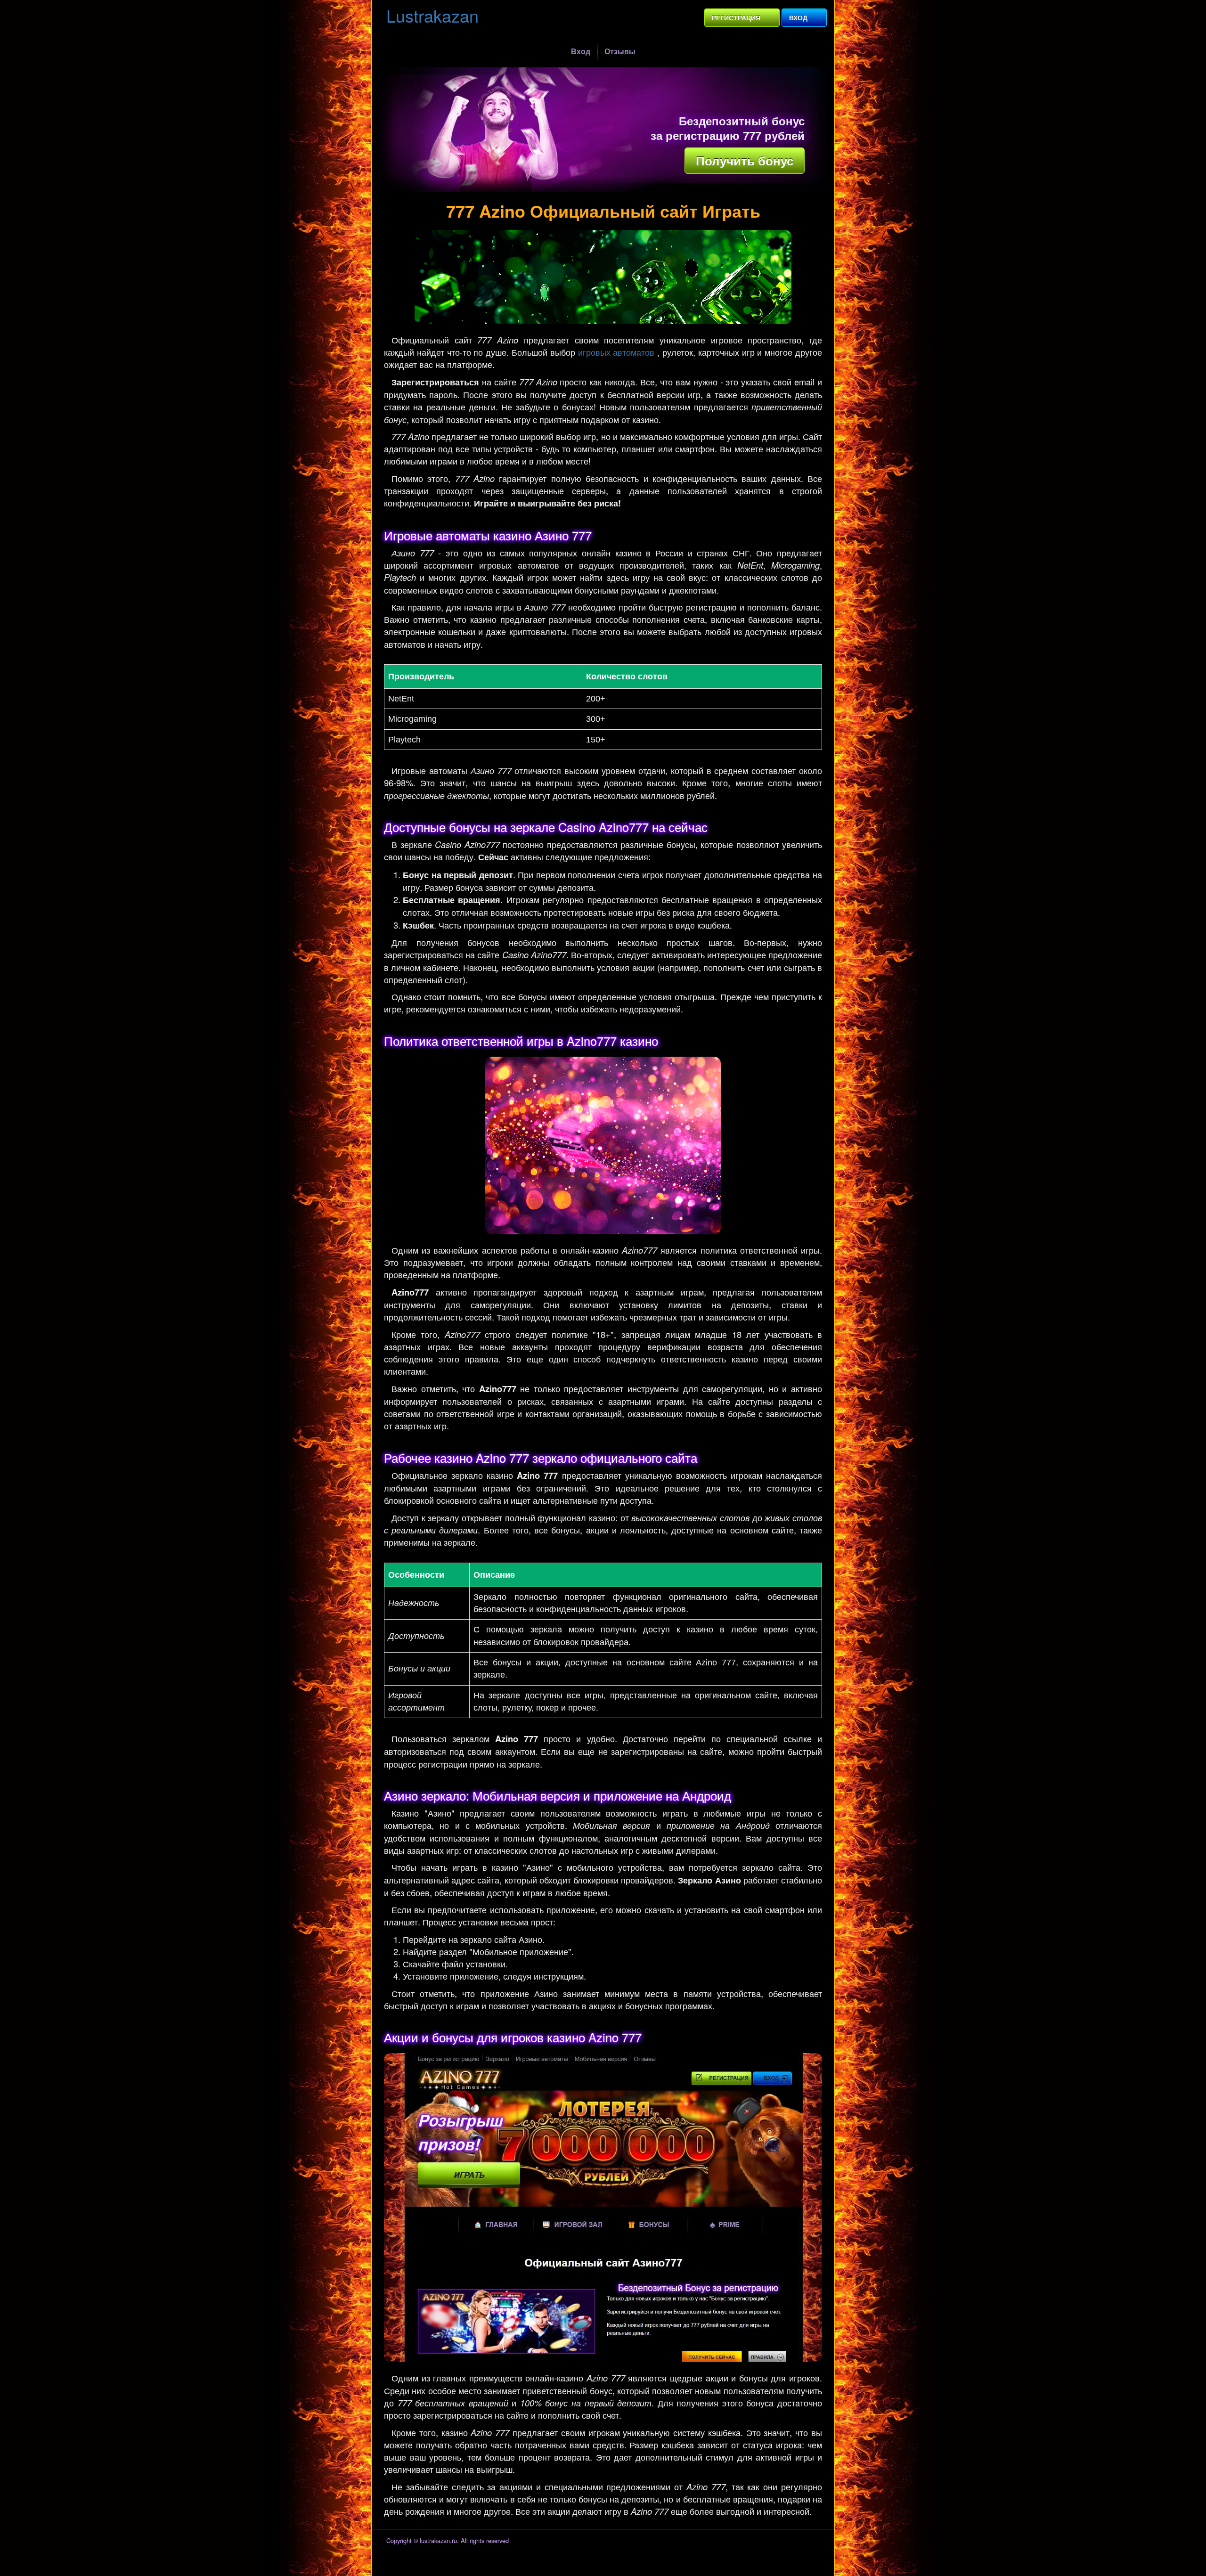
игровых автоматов (616, 352)
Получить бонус (745, 160)
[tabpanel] (603, 130)
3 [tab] (614, 187)
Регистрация (736, 17)
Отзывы (620, 51)
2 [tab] (603, 187)
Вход (798, 17)
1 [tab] (592, 187)
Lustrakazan (432, 15)
